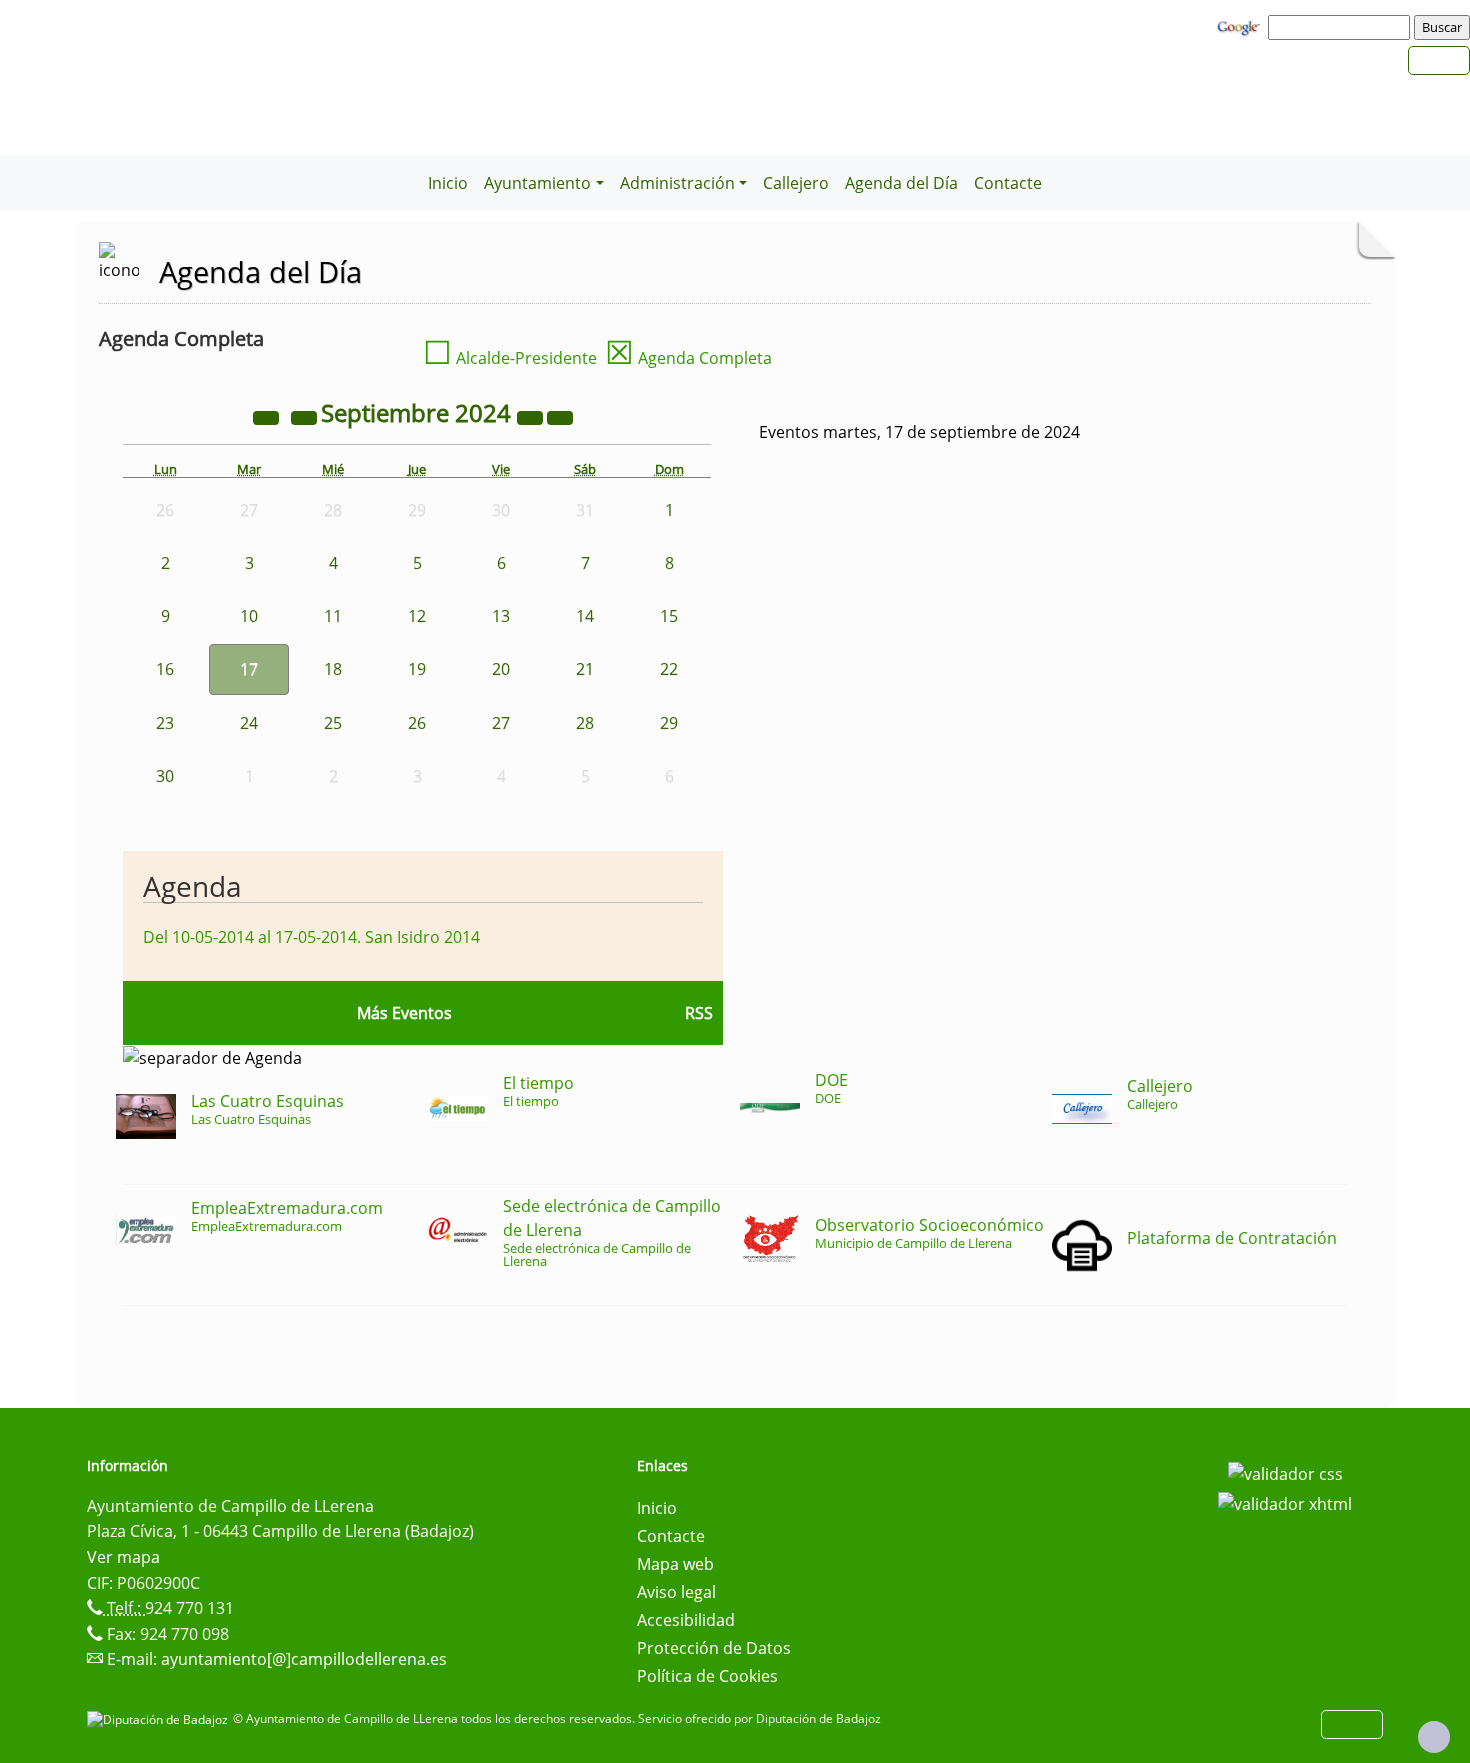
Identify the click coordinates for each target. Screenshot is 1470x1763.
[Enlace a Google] (1241, 26)
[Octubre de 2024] (560, 416)
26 (417, 723)
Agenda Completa (688, 358)
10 (249, 616)
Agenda (192, 886)
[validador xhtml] (1285, 1502)
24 (249, 723)
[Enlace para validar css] (1285, 1472)
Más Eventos (404, 1013)
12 (417, 616)
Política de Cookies (707, 1676)
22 (669, 669)
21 (585, 669)
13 (501, 616)
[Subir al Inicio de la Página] (1434, 1737)
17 (249, 669)
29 (669, 723)
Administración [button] (677, 183)
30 (165, 776)
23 (165, 723)
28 (585, 723)
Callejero (796, 183)
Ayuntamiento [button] (537, 183)
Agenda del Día (901, 183)
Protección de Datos (714, 1648)
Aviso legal (676, 1592)
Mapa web (675, 1564)
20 (501, 669)
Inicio (448, 183)
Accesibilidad (686, 1620)
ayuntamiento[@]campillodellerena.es (304, 1659)
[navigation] (1342, 27)
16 (165, 669)
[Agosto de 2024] (306, 416)
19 (417, 669)
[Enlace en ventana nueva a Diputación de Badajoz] (160, 1718)
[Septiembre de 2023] (268, 416)
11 (333, 616)
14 (585, 616)
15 (669, 616)
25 (333, 723)
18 (333, 669)
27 (501, 723)
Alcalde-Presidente (510, 358)
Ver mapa (123, 1557)
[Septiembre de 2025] (532, 416)
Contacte (1008, 183)
